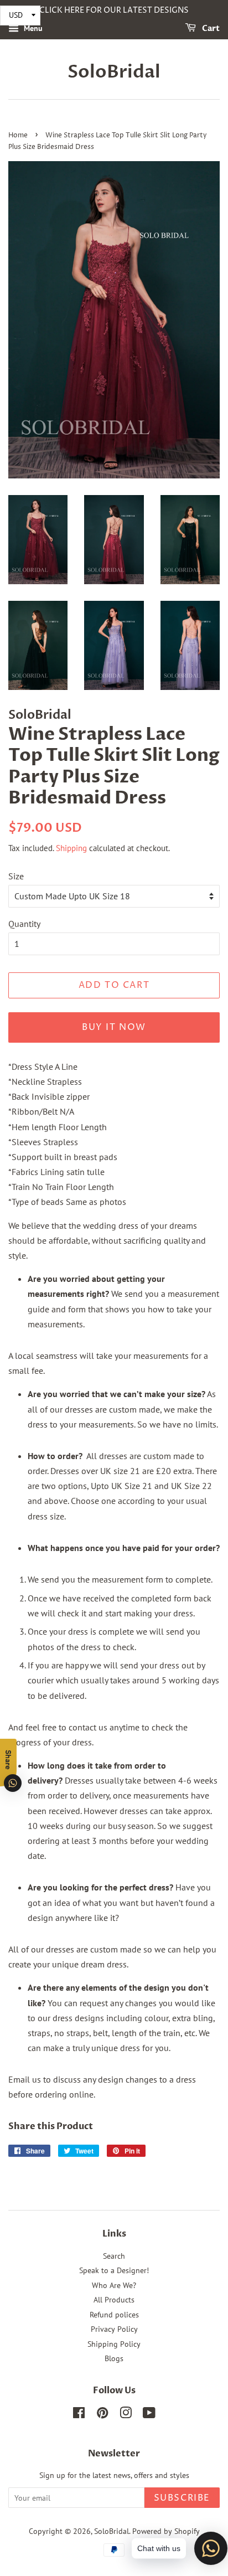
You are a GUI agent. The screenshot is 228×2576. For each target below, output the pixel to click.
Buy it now (114, 1027)
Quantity (24, 924)
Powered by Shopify (166, 2531)
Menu (32, 28)
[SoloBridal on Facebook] (79, 2415)
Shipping (71, 848)
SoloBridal (114, 72)
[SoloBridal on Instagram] (126, 2415)
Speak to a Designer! (114, 2270)
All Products (114, 2300)
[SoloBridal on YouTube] (149, 2415)
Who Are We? (114, 2285)
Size (16, 876)
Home (18, 135)
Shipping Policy (114, 2344)
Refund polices (114, 2315)
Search (114, 2256)
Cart (210, 29)
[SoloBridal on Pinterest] (102, 2415)
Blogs (114, 2358)
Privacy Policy (114, 2329)
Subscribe (182, 2498)
